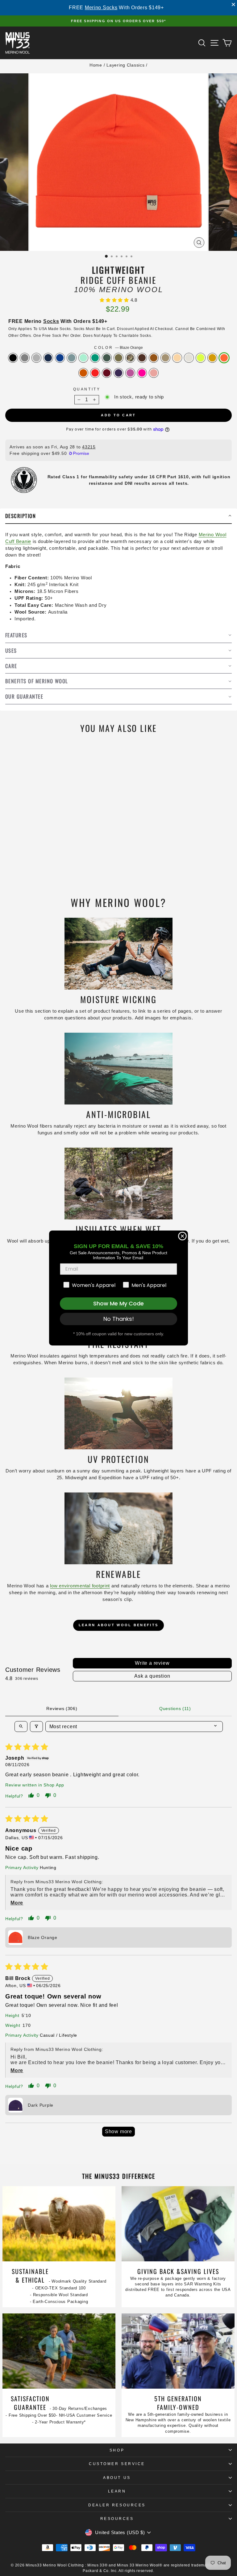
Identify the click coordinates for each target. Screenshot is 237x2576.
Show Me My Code (118, 1303)
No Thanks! (119, 1319)
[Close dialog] (182, 1236)
